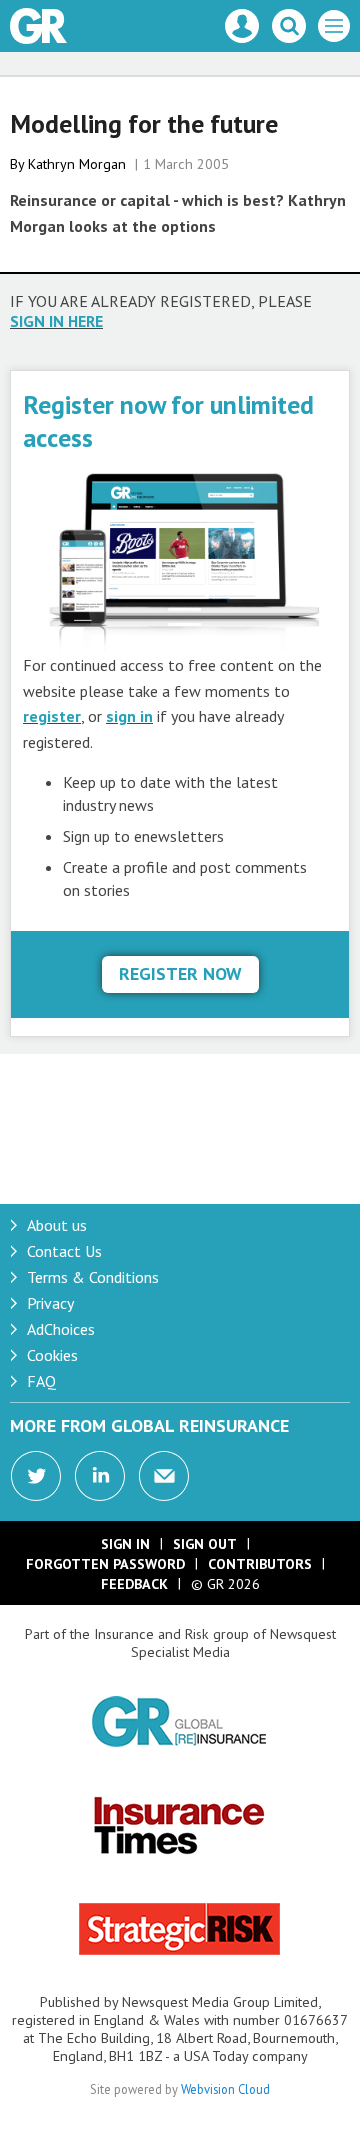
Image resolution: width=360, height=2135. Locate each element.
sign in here (56, 321)
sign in (129, 716)
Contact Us (64, 1251)
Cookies (52, 1355)
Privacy (50, 1303)
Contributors (260, 1564)
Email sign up (164, 1476)
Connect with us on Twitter (36, 1476)
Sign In (125, 1544)
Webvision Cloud (225, 2089)
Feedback (134, 1584)
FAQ (41, 1381)
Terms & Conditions (93, 1277)
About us (57, 1225)
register (52, 716)
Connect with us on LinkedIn (100, 1476)
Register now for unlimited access (168, 420)
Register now (180, 973)
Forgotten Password (105, 1564)
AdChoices (61, 1329)
